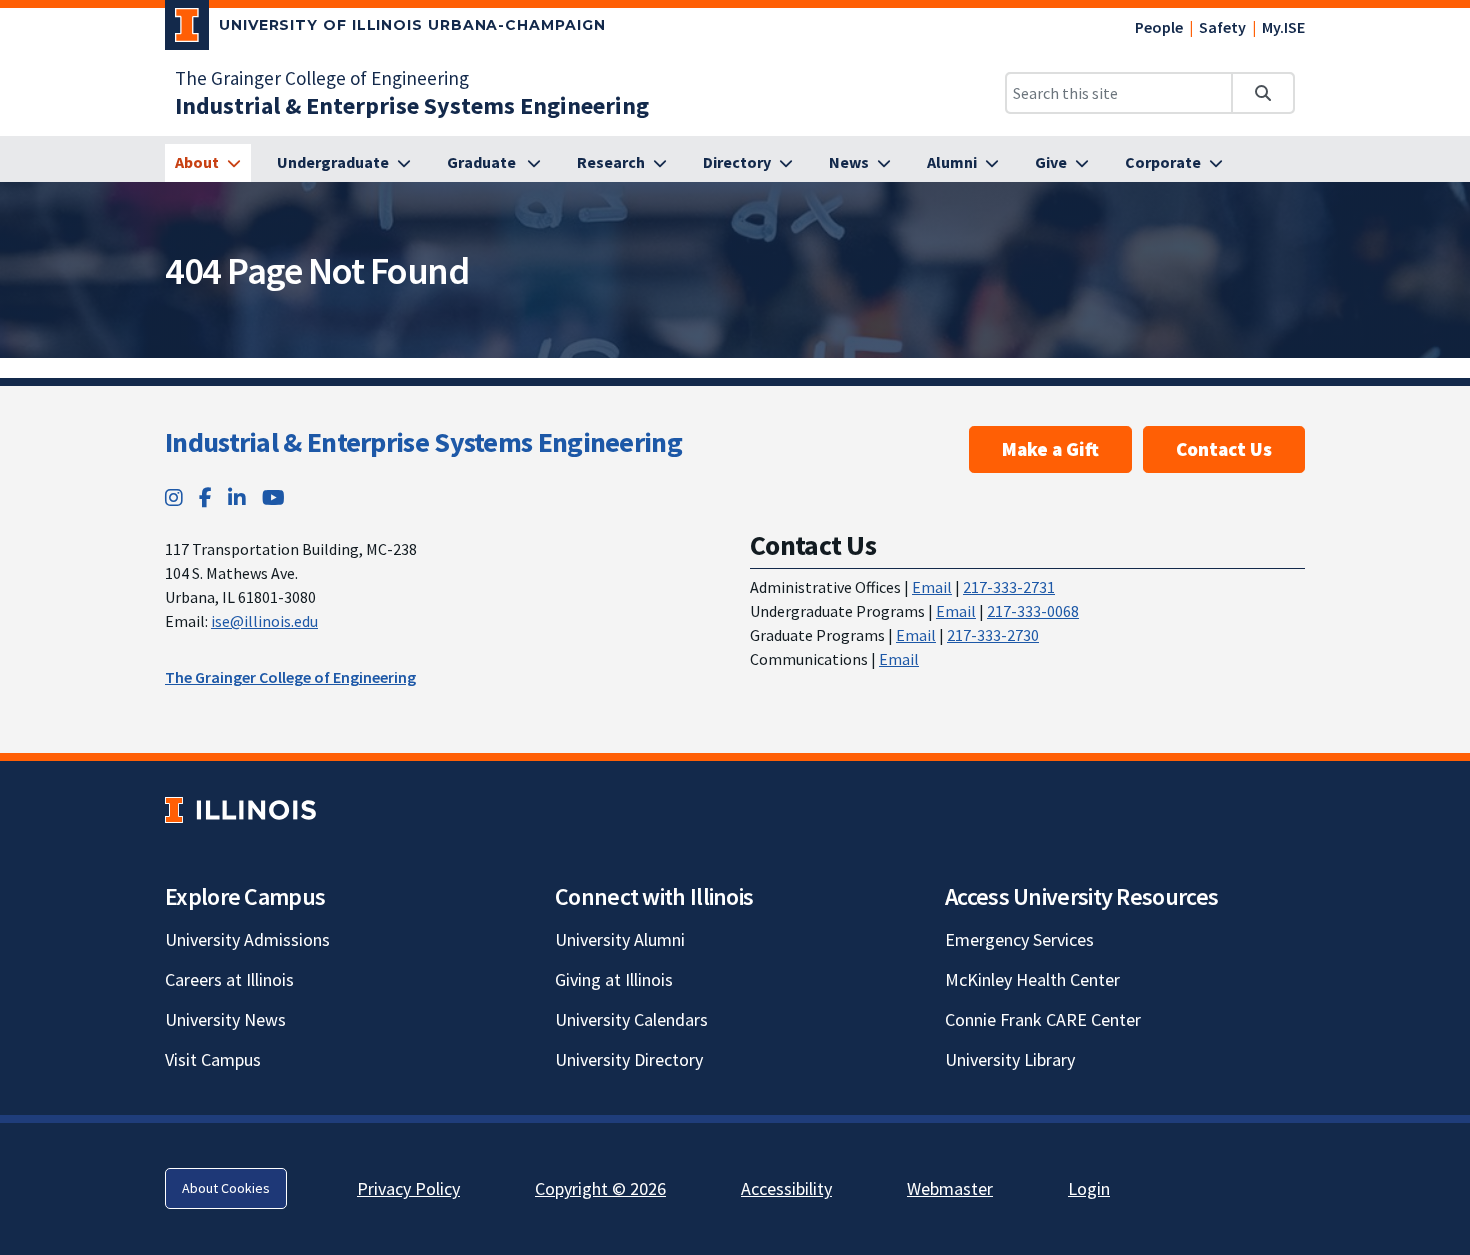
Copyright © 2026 (600, 1188)
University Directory (629, 1059)
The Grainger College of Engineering (322, 78)
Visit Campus (213, 1059)
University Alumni (620, 939)
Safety (1222, 27)
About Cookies (226, 1188)
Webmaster (950, 1188)
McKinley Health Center (1032, 979)
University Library (1010, 1059)
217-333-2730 (993, 635)
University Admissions (247, 939)
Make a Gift (1050, 449)
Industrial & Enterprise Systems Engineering (423, 442)
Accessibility (786, 1188)
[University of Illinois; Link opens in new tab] (240, 809)
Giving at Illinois (614, 979)
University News (225, 1019)
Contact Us (1224, 449)
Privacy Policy (408, 1188)
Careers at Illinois (229, 979)
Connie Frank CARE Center (1043, 1019)
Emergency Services (1019, 939)
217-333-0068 (1033, 611)
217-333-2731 (1009, 587)
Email (932, 587)
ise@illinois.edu (264, 621)
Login (1089, 1188)
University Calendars (631, 1019)
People (1159, 27)
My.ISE (1283, 27)
